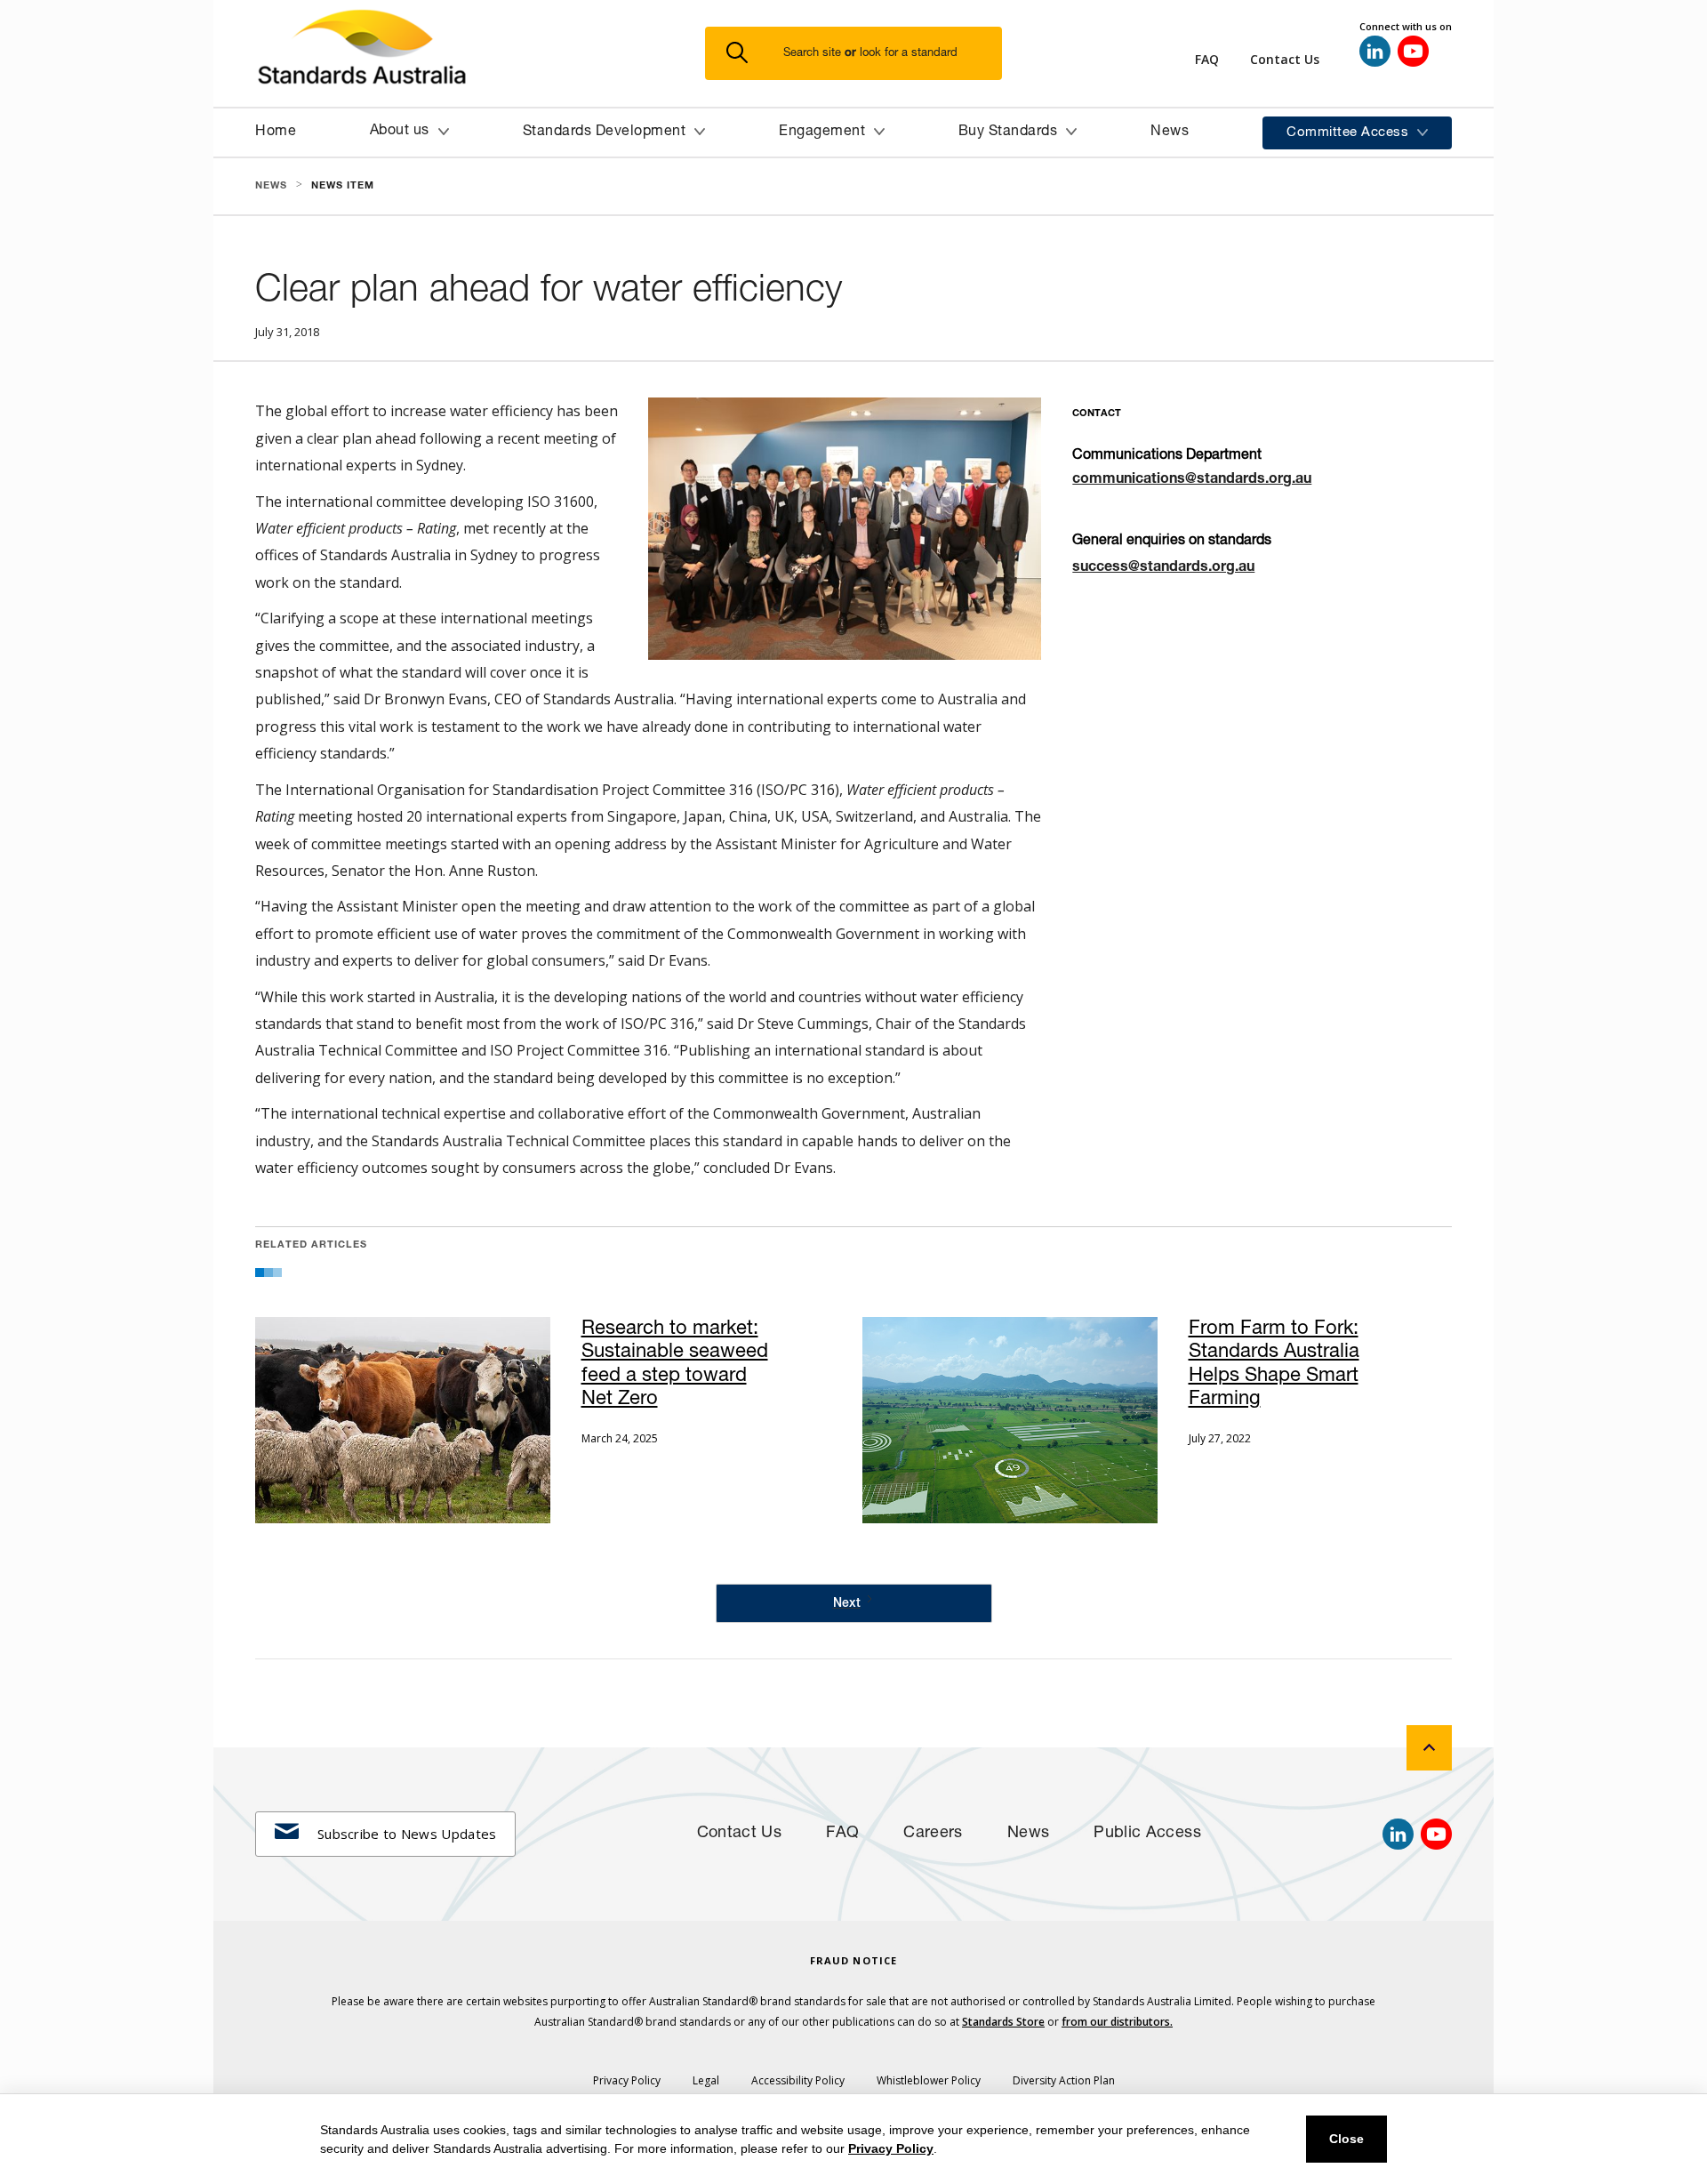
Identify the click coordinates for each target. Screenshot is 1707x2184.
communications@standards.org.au (1192, 480)
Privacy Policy (891, 2148)
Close (1346, 2139)
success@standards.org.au (1163, 568)
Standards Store (1003, 2022)
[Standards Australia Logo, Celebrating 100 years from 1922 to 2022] (480, 53)
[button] (864, 54)
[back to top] (1429, 1748)
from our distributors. (1117, 2022)
